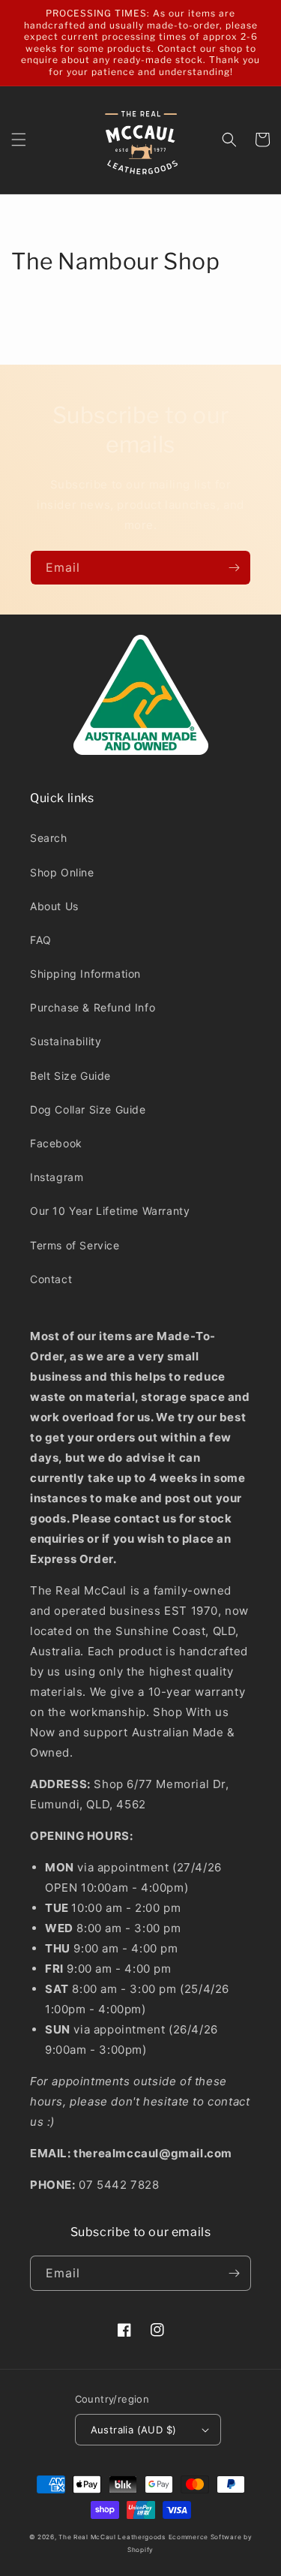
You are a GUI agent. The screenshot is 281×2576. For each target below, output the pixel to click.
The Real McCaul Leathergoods (112, 2537)
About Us (54, 906)
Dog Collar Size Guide (88, 1109)
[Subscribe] (234, 568)
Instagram (57, 1177)
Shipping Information (85, 974)
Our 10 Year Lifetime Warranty (110, 1211)
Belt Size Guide (70, 1076)
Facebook (56, 1143)
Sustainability (66, 1041)
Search (49, 838)
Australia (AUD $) (134, 2430)
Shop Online (62, 872)
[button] (19, 140)
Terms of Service (75, 1245)
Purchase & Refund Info (93, 1007)
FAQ (41, 940)
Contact (51, 1279)
